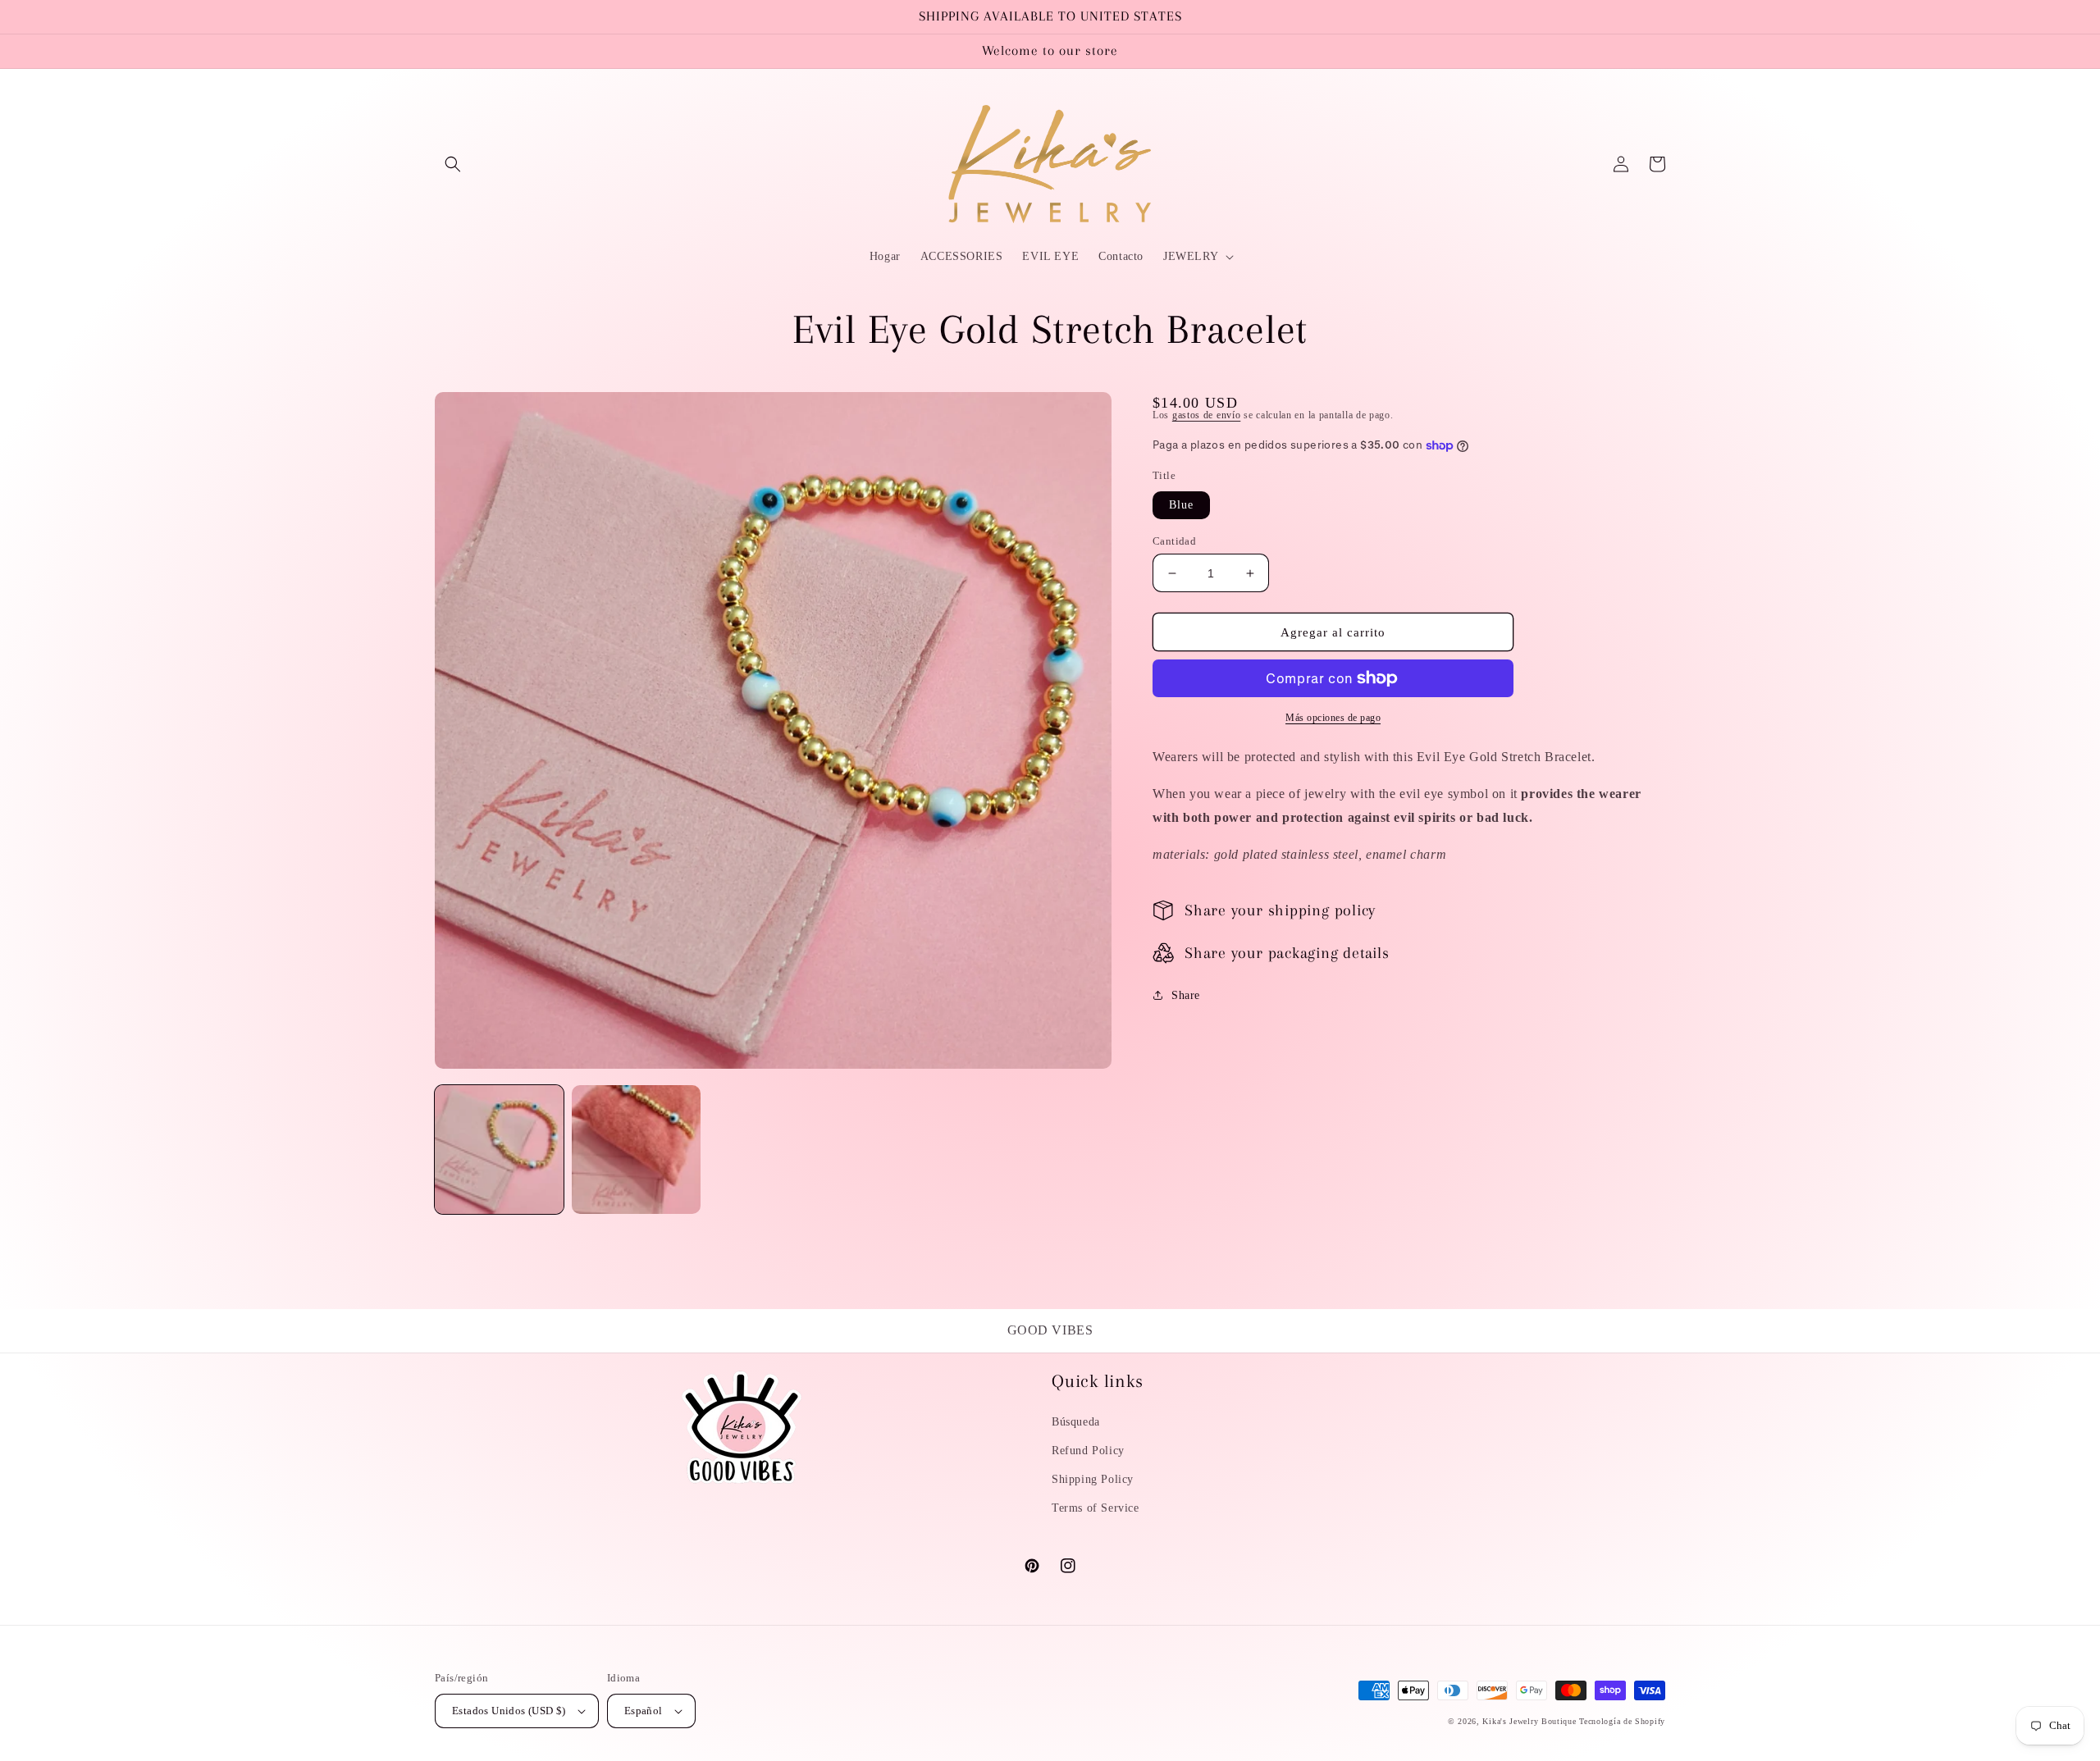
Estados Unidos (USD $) (509, 1711)
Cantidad (1174, 541)
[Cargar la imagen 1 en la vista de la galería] (499, 1150)
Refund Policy (1088, 1451)
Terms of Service (1096, 1508)
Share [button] (1186, 995)
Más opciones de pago (1333, 718)
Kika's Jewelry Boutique (1529, 1721)
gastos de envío (1207, 415)
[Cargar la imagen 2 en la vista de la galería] (636, 1150)
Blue (1181, 505)
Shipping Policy (1093, 1479)
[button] (453, 164)
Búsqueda (1076, 1422)
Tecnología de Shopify (1622, 1721)
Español (644, 1711)
